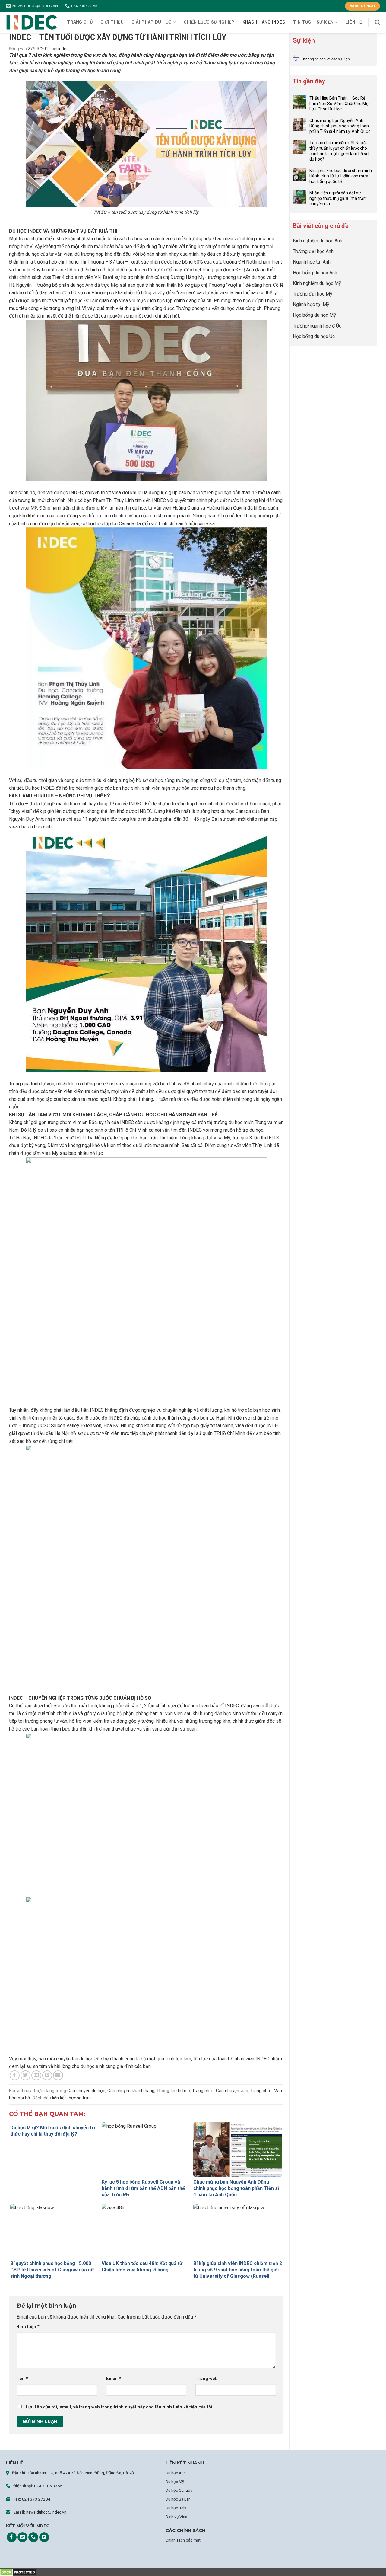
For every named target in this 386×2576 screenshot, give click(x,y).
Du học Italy (176, 2508)
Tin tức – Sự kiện (313, 22)
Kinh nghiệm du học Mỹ (317, 283)
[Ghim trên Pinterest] (47, 2075)
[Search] (377, 22)
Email (114, 2379)
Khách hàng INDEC (264, 22)
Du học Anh (176, 2473)
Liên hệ (354, 22)
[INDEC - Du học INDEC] (32, 22)
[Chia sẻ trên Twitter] (25, 2075)
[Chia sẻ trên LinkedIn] (58, 2075)
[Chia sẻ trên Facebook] (15, 2075)
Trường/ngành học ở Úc (317, 326)
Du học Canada (179, 2490)
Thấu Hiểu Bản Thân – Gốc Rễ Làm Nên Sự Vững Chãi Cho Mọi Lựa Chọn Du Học (339, 104)
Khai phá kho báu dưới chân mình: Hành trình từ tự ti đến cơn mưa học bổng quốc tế (341, 176)
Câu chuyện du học (86, 2091)
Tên (22, 2379)
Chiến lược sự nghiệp (209, 22)
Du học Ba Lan (178, 2499)
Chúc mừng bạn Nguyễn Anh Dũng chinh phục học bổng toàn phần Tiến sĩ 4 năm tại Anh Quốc (340, 126)
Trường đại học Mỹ (313, 294)
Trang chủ (80, 22)
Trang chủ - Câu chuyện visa (220, 2091)
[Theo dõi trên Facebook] (12, 2537)
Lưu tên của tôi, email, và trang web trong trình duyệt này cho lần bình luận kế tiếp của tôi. (120, 2407)
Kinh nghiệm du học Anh (318, 241)
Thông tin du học (173, 2091)
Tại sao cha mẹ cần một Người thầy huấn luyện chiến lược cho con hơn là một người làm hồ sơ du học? (339, 151)
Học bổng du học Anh (315, 273)
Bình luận (28, 2327)
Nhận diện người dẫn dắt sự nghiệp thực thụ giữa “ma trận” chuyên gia (338, 198)
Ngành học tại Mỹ (311, 304)
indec (63, 49)
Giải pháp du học (152, 22)
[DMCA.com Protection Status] (18, 2572)
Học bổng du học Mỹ (314, 315)
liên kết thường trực (71, 2098)
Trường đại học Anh (313, 251)
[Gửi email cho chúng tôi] (22, 2537)
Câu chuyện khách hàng (131, 2091)
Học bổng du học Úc (314, 336)
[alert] (333, 59)
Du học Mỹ (175, 2482)
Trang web (207, 2379)
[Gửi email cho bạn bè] (36, 2075)
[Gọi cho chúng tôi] (33, 2537)
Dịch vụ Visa (176, 2517)
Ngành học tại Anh (312, 262)
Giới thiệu (112, 22)
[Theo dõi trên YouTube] (44, 2537)
